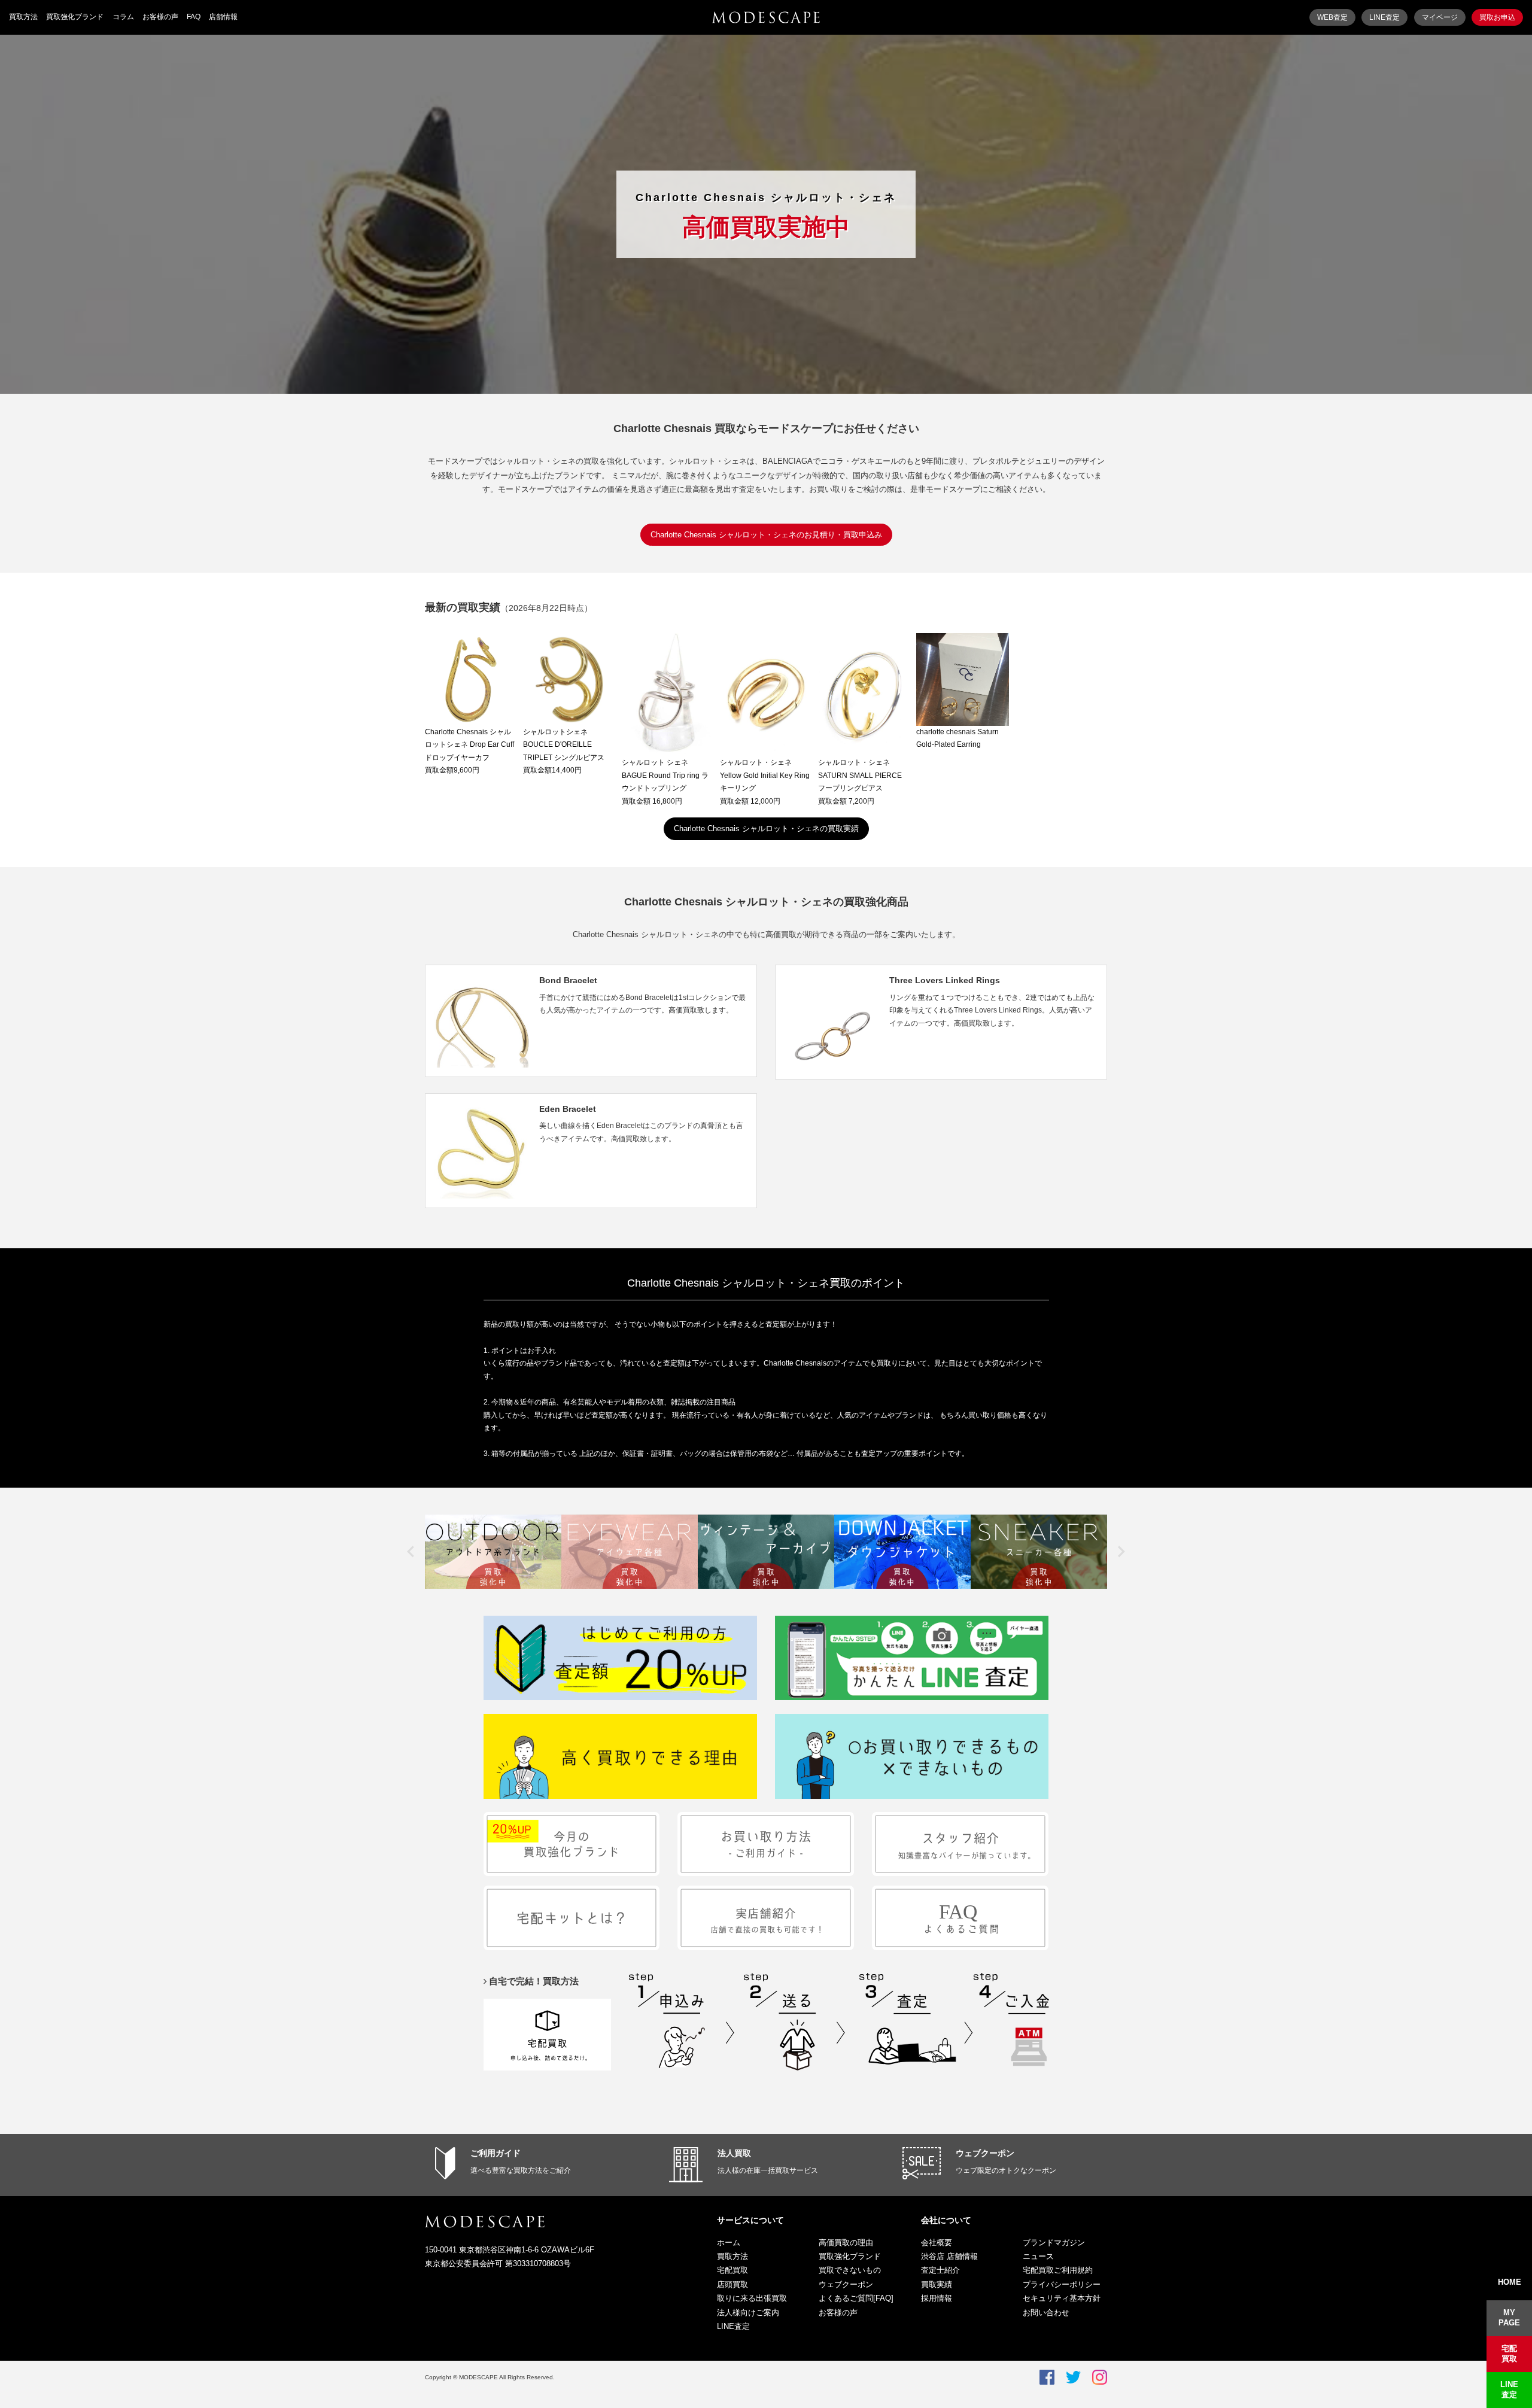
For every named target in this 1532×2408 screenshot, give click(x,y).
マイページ (1440, 17)
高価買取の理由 (846, 2243)
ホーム (729, 2243)
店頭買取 (732, 2284)
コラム (123, 17)
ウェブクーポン (985, 2153)
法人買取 (734, 2153)
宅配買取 (732, 2270)
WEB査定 (1332, 17)
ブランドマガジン (1054, 2243)
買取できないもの (850, 2270)
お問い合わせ (1046, 2313)
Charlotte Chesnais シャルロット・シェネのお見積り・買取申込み (766, 535)
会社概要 (937, 2243)
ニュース (1038, 2256)
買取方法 (23, 17)
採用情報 (937, 2298)
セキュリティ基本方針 (1062, 2298)
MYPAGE (1509, 2318)
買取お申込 (1497, 17)
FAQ (194, 17)
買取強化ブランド (75, 17)
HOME (1510, 2282)
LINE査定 (1384, 17)
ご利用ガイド (496, 2153)
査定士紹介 (940, 2270)
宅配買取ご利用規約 (1058, 2270)
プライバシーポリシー (1062, 2284)
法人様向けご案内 (748, 2313)
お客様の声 (160, 17)
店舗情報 (223, 17)
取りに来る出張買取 (752, 2298)
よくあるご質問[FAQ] (856, 2298)
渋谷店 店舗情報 (949, 2256)
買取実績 (937, 2284)
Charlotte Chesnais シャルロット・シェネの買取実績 (766, 828)
